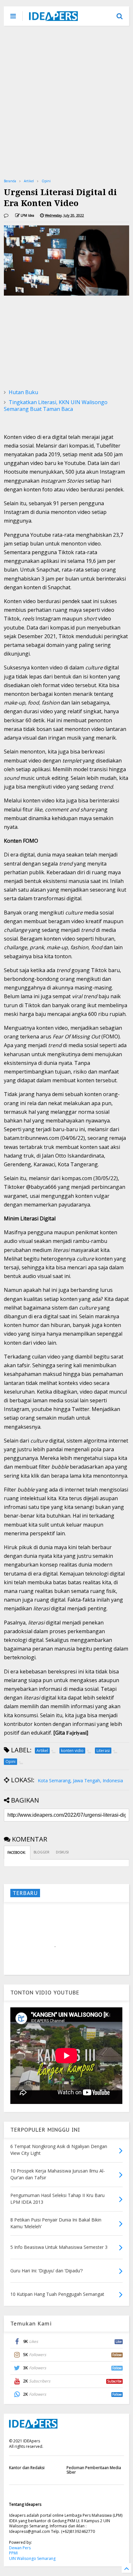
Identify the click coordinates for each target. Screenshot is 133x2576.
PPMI (13, 2553)
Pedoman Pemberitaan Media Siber (94, 2470)
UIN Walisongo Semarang (32, 2558)
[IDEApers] (53, 18)
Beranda (10, 181)
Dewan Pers (20, 2548)
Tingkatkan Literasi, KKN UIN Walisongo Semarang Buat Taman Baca (56, 406)
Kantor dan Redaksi (27, 2468)
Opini (46, 181)
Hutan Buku (23, 392)
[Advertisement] (66, 102)
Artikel (29, 181)
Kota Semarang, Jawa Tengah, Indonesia (80, 1780)
